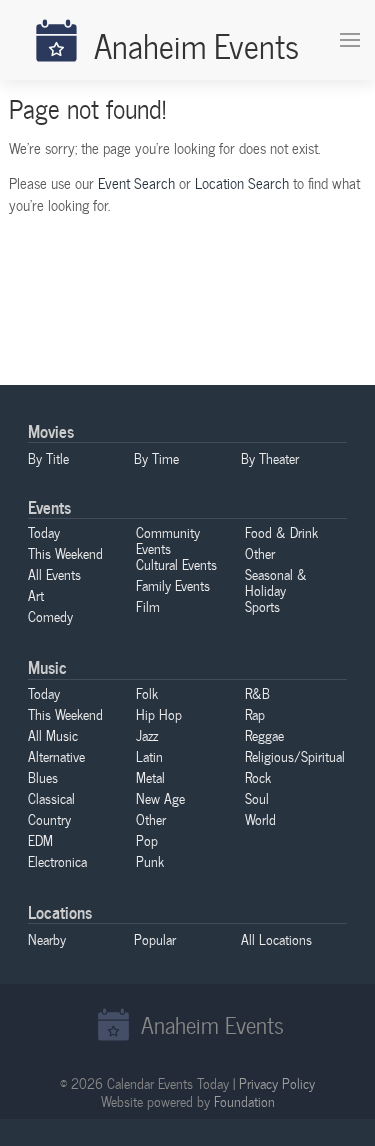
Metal (150, 777)
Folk (147, 693)
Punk (150, 861)
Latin (149, 756)
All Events (54, 574)
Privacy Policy (277, 1083)
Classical (51, 798)
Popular (155, 939)
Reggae (264, 735)
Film (148, 606)
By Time (156, 458)
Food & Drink (281, 532)
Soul (257, 798)
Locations (60, 911)
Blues (43, 777)
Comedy (50, 616)
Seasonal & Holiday (276, 582)
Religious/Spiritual (295, 756)
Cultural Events (176, 564)
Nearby (47, 939)
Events (49, 506)
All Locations (276, 939)
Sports (262, 606)
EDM (40, 840)
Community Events (168, 540)
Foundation (244, 1101)
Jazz (147, 735)
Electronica (57, 861)
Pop (147, 840)
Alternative (56, 756)
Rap (255, 714)
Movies (51, 430)
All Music (53, 735)
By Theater (270, 458)
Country (49, 819)
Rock (258, 777)
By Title (48, 458)
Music (47, 666)
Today (44, 532)
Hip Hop (159, 714)
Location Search (242, 183)
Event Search (136, 183)
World (260, 819)
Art (36, 595)
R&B (257, 693)
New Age (160, 798)
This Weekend (65, 553)
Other (260, 553)
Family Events (173, 585)
